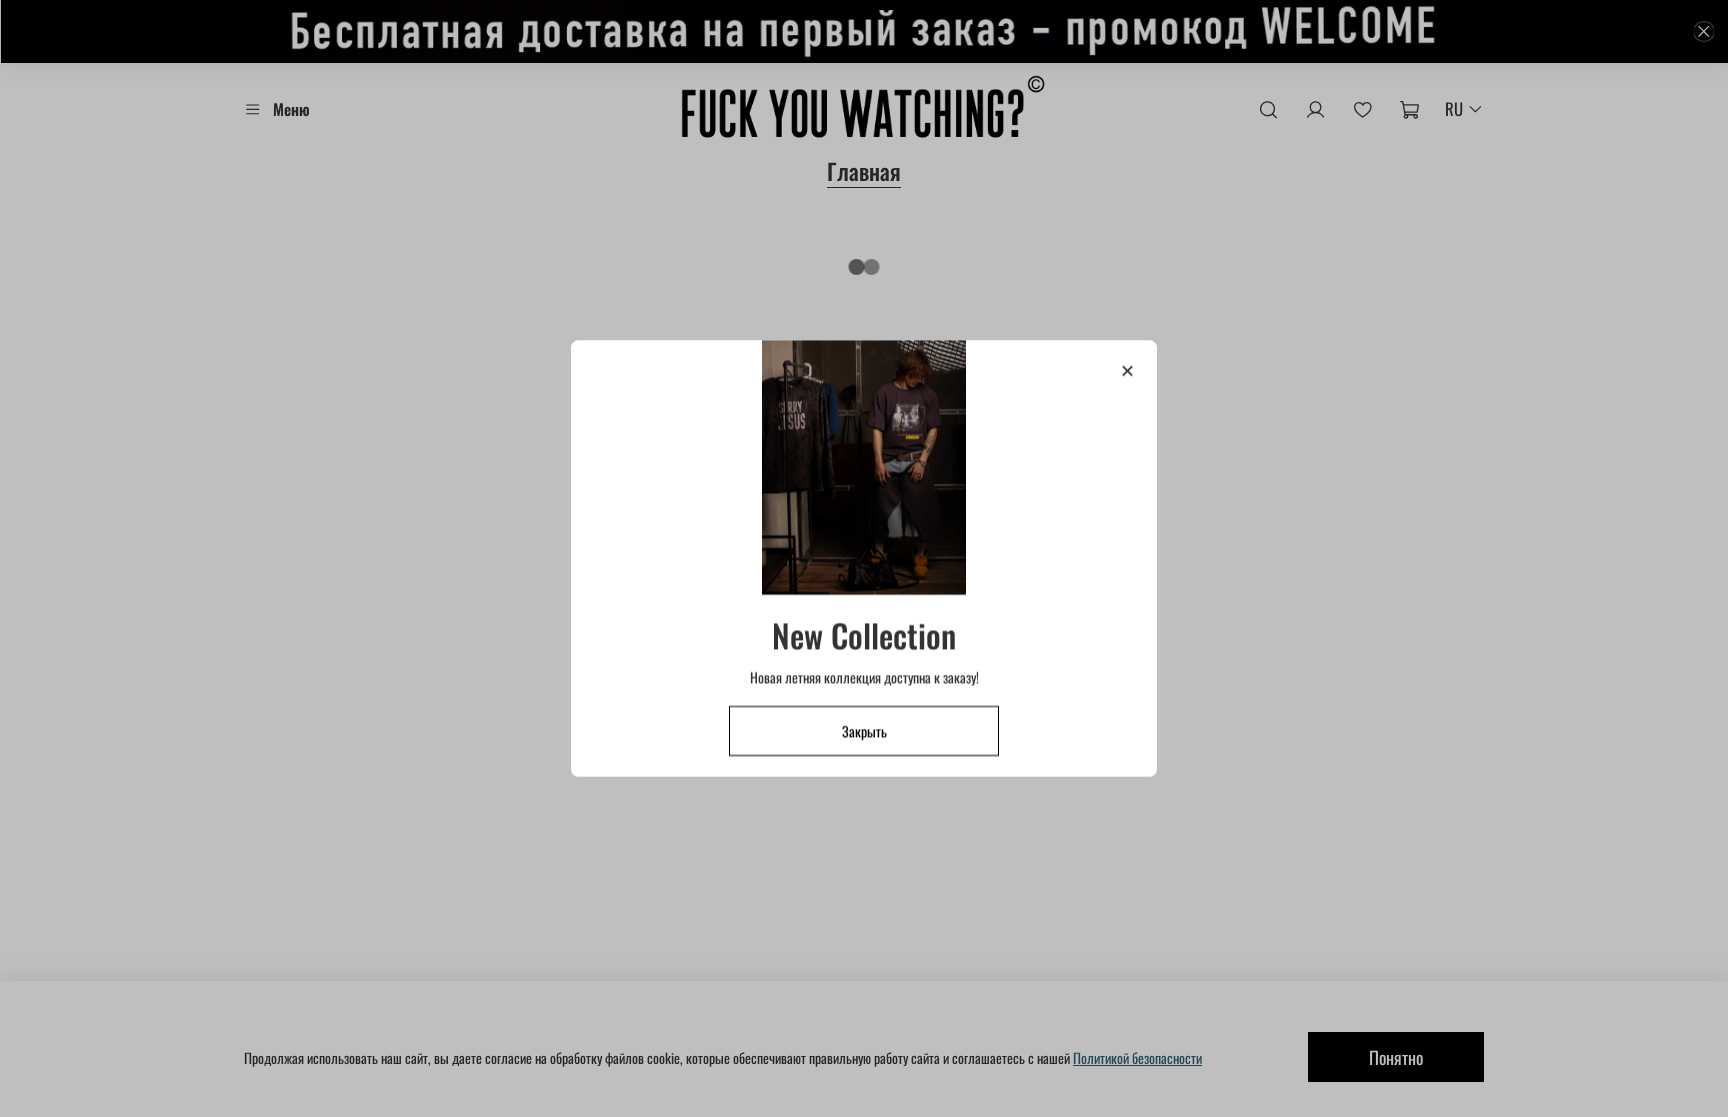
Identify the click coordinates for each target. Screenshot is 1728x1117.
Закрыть (864, 730)
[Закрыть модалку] (1127, 371)
